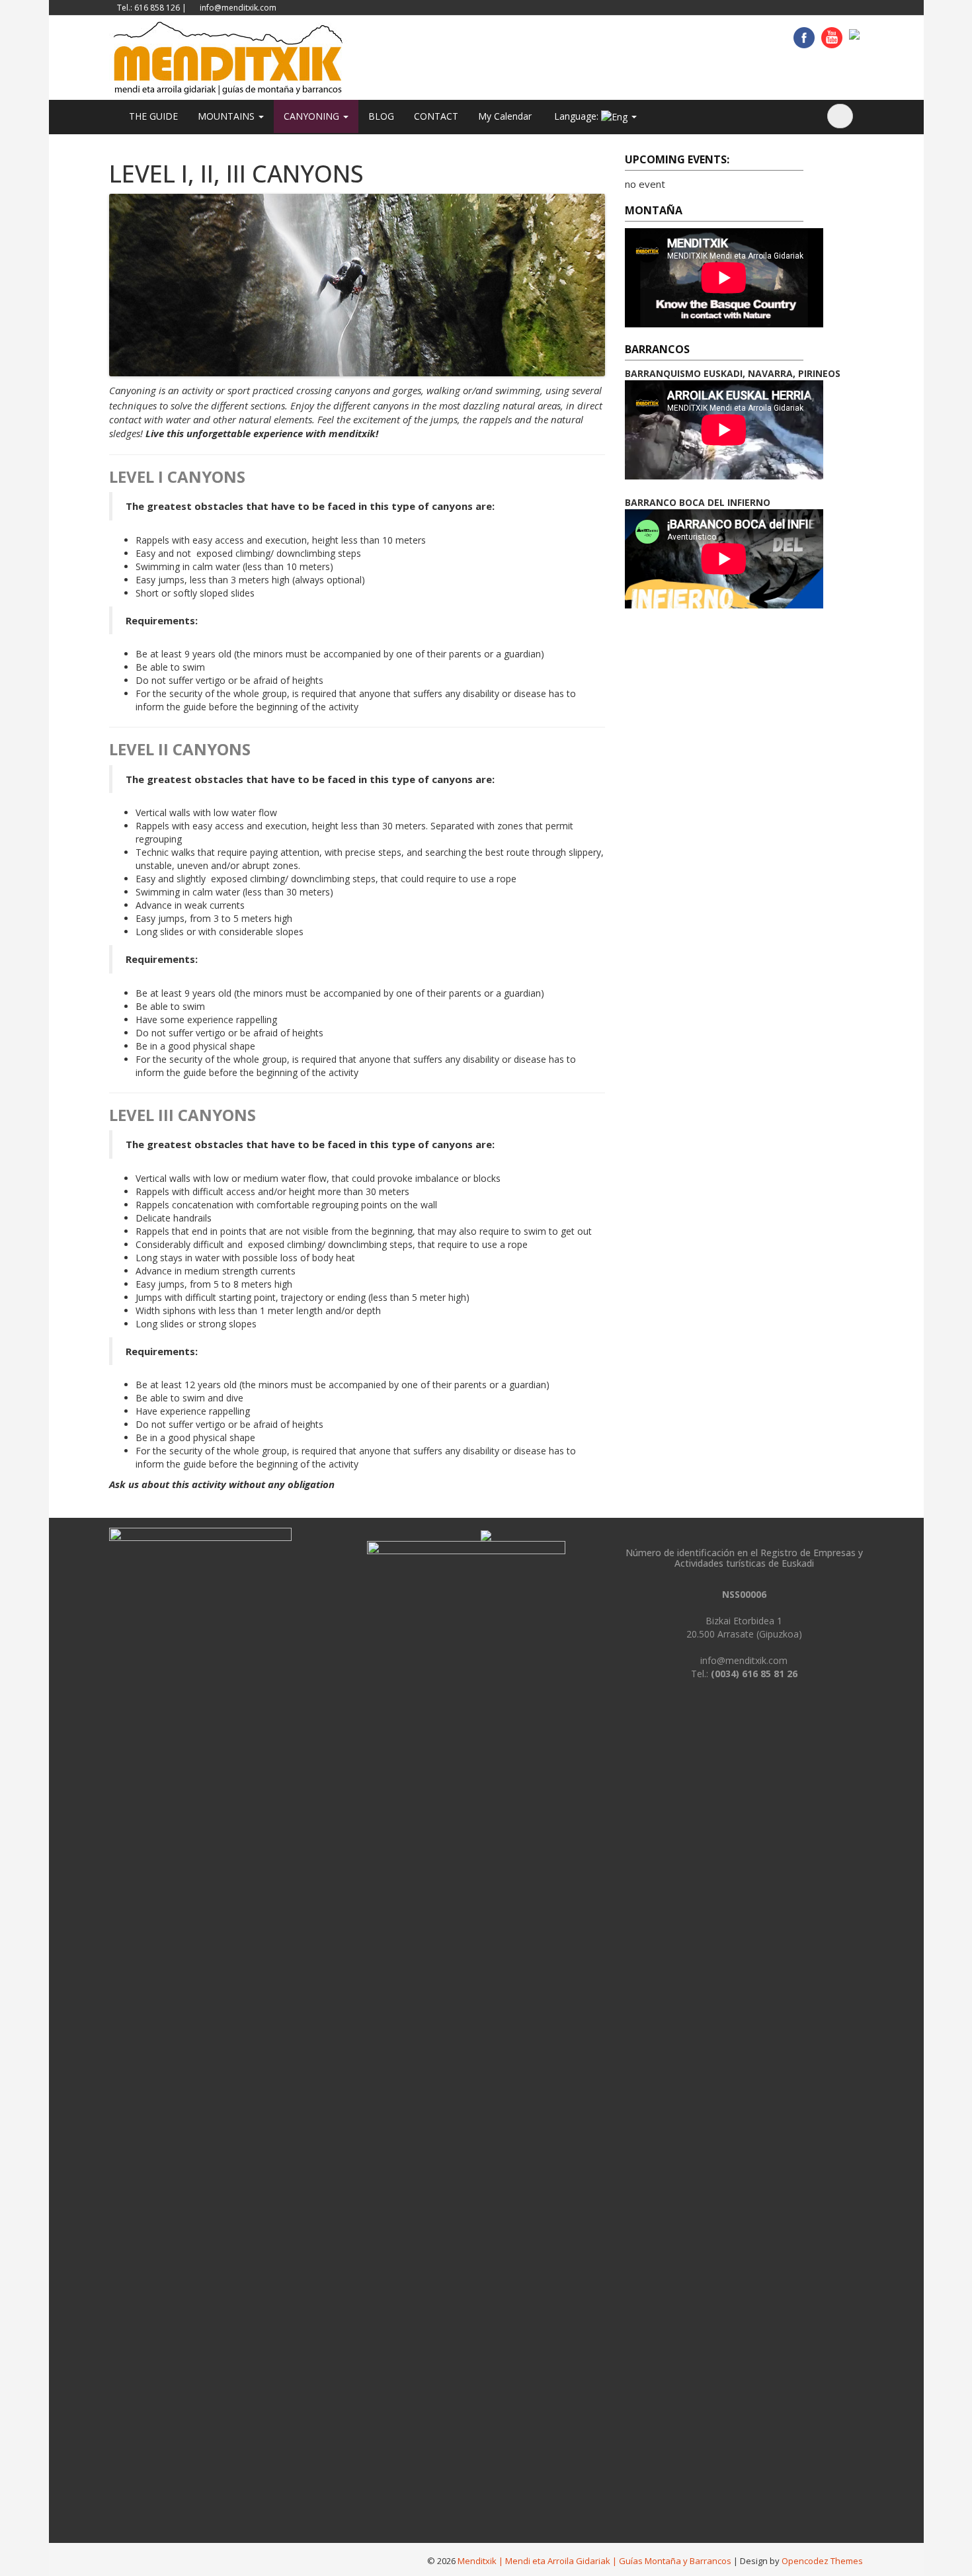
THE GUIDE (153, 116)
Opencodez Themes (822, 2561)
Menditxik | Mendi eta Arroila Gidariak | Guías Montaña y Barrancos (594, 2561)
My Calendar (505, 116)
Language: (576, 116)
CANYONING (313, 116)
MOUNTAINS (227, 116)
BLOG (381, 116)
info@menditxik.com (238, 8)
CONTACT (436, 116)
